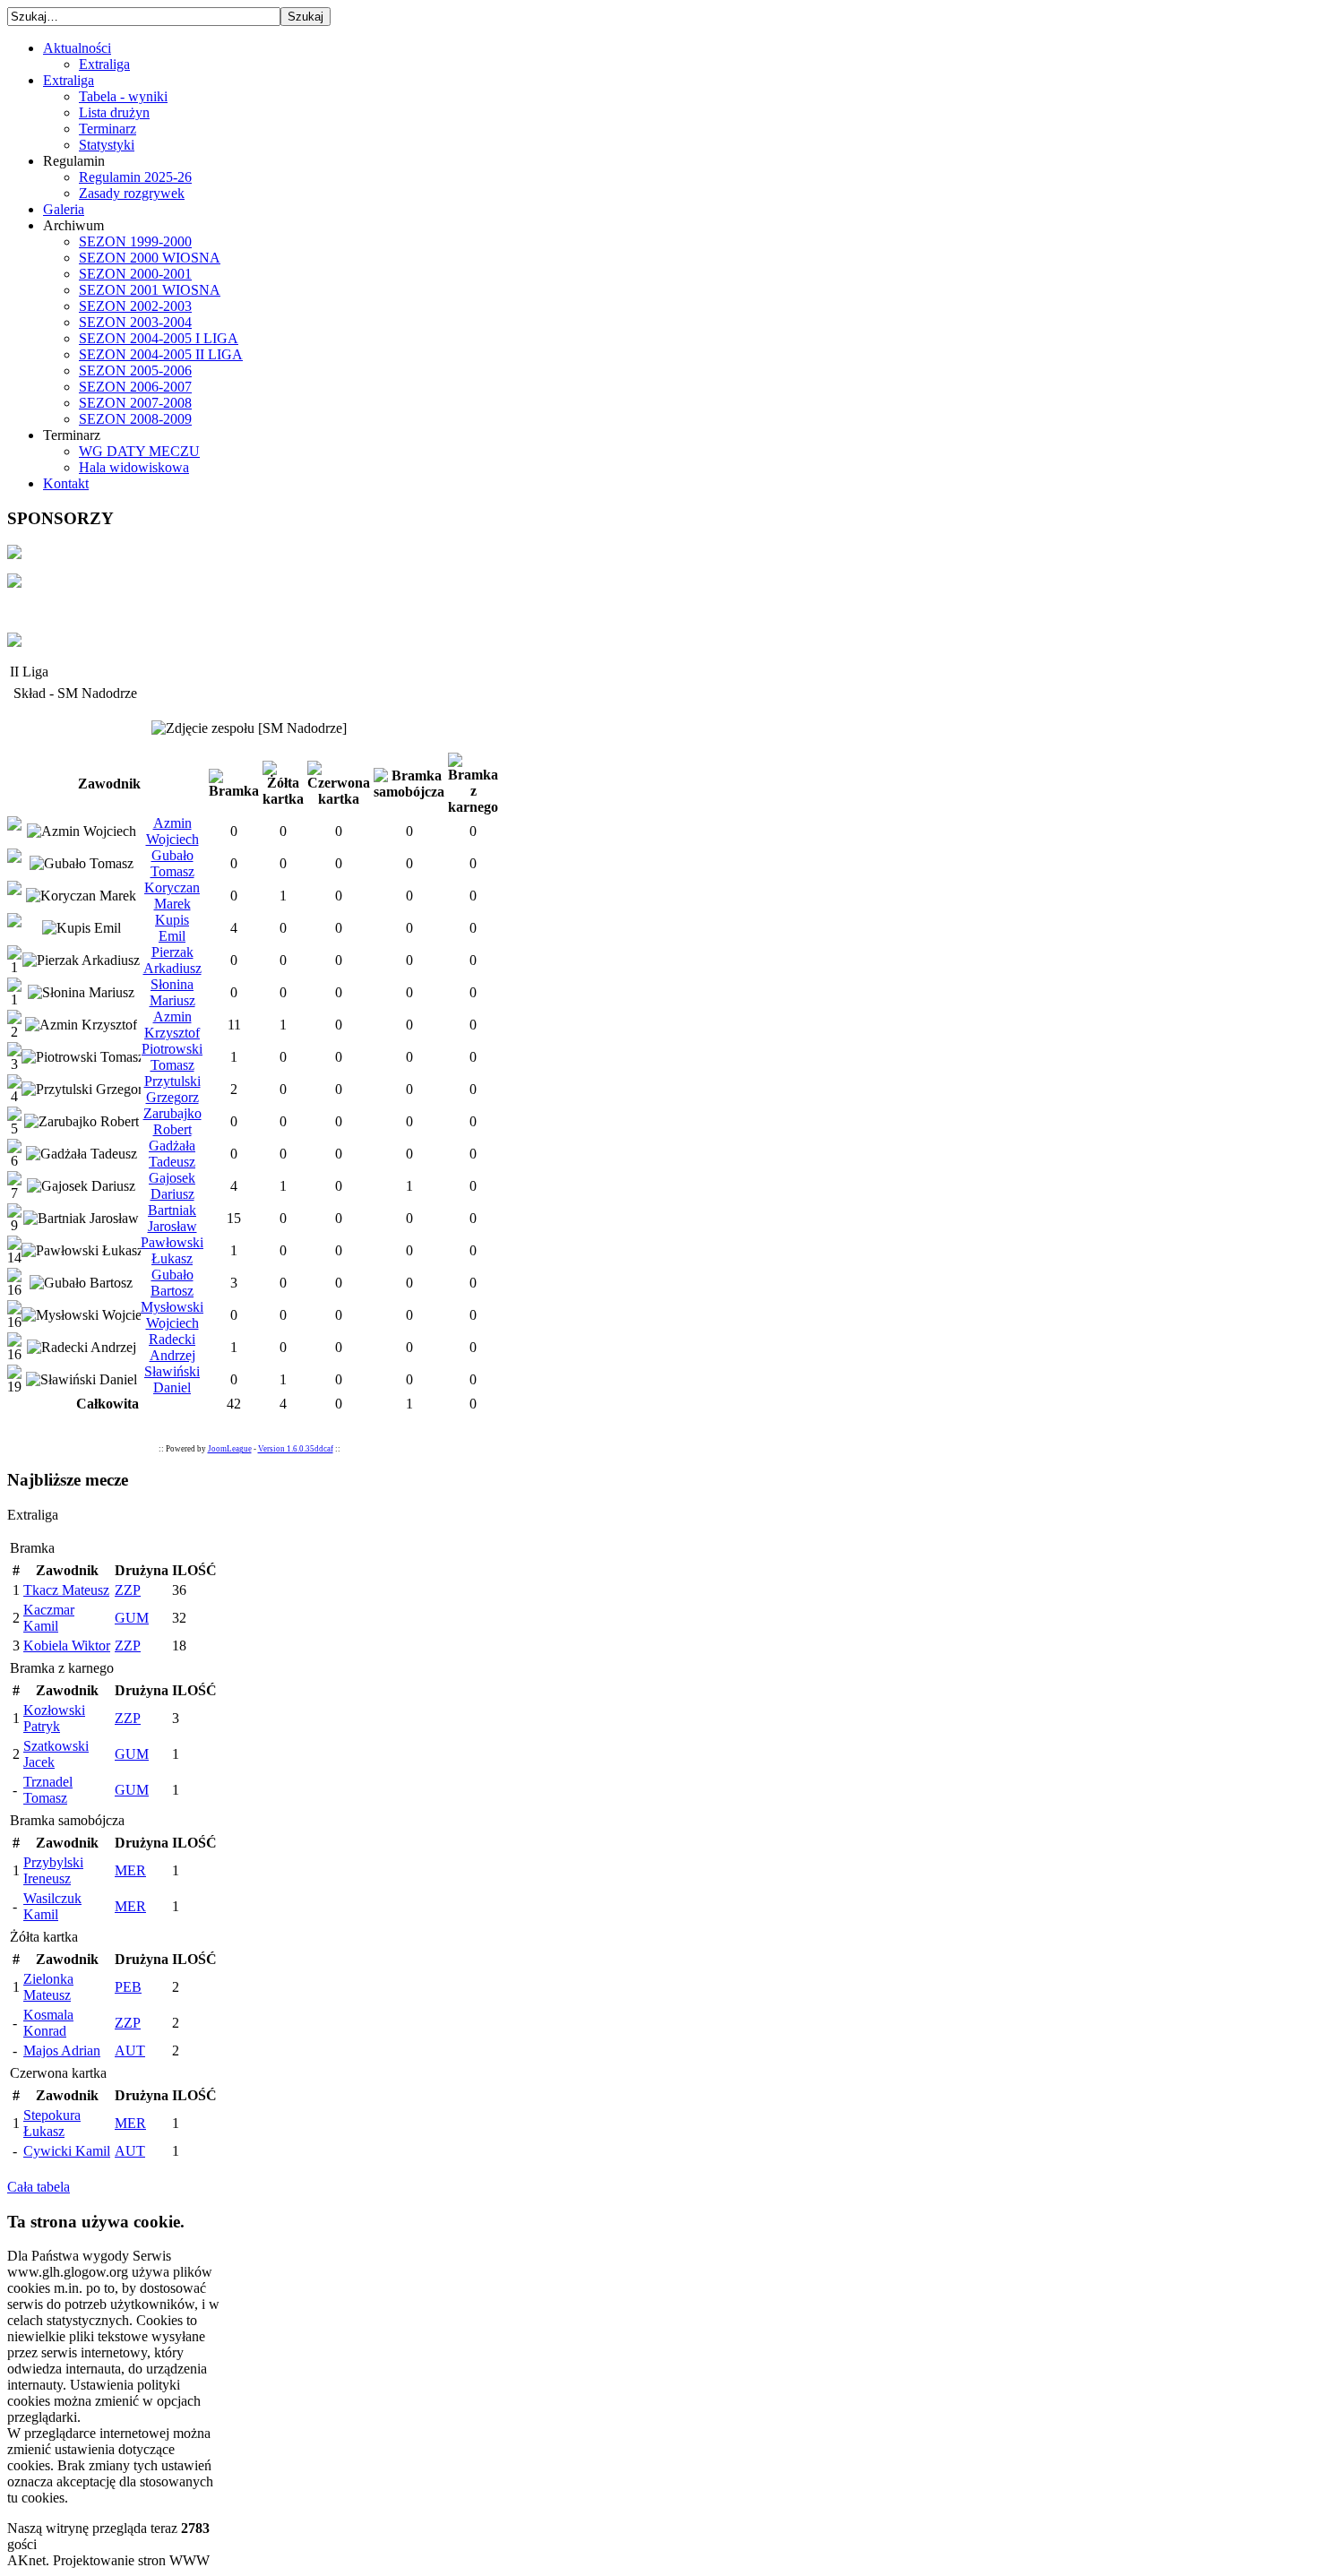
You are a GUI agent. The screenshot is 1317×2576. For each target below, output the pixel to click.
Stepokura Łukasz (52, 2123)
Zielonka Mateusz (48, 1987)
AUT (130, 2050)
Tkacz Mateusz (66, 1590)
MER (130, 1870)
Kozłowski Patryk (54, 1718)
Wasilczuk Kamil (52, 1906)
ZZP (128, 1590)
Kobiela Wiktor (67, 1646)
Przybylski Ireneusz (53, 1870)
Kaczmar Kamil (49, 1618)
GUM (132, 1618)
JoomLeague (230, 1449)
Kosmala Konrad (48, 2023)
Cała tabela (39, 2187)
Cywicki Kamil (67, 2151)
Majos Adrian (62, 2050)
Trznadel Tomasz (48, 1790)
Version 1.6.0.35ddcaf (296, 1449)
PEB (128, 1987)
